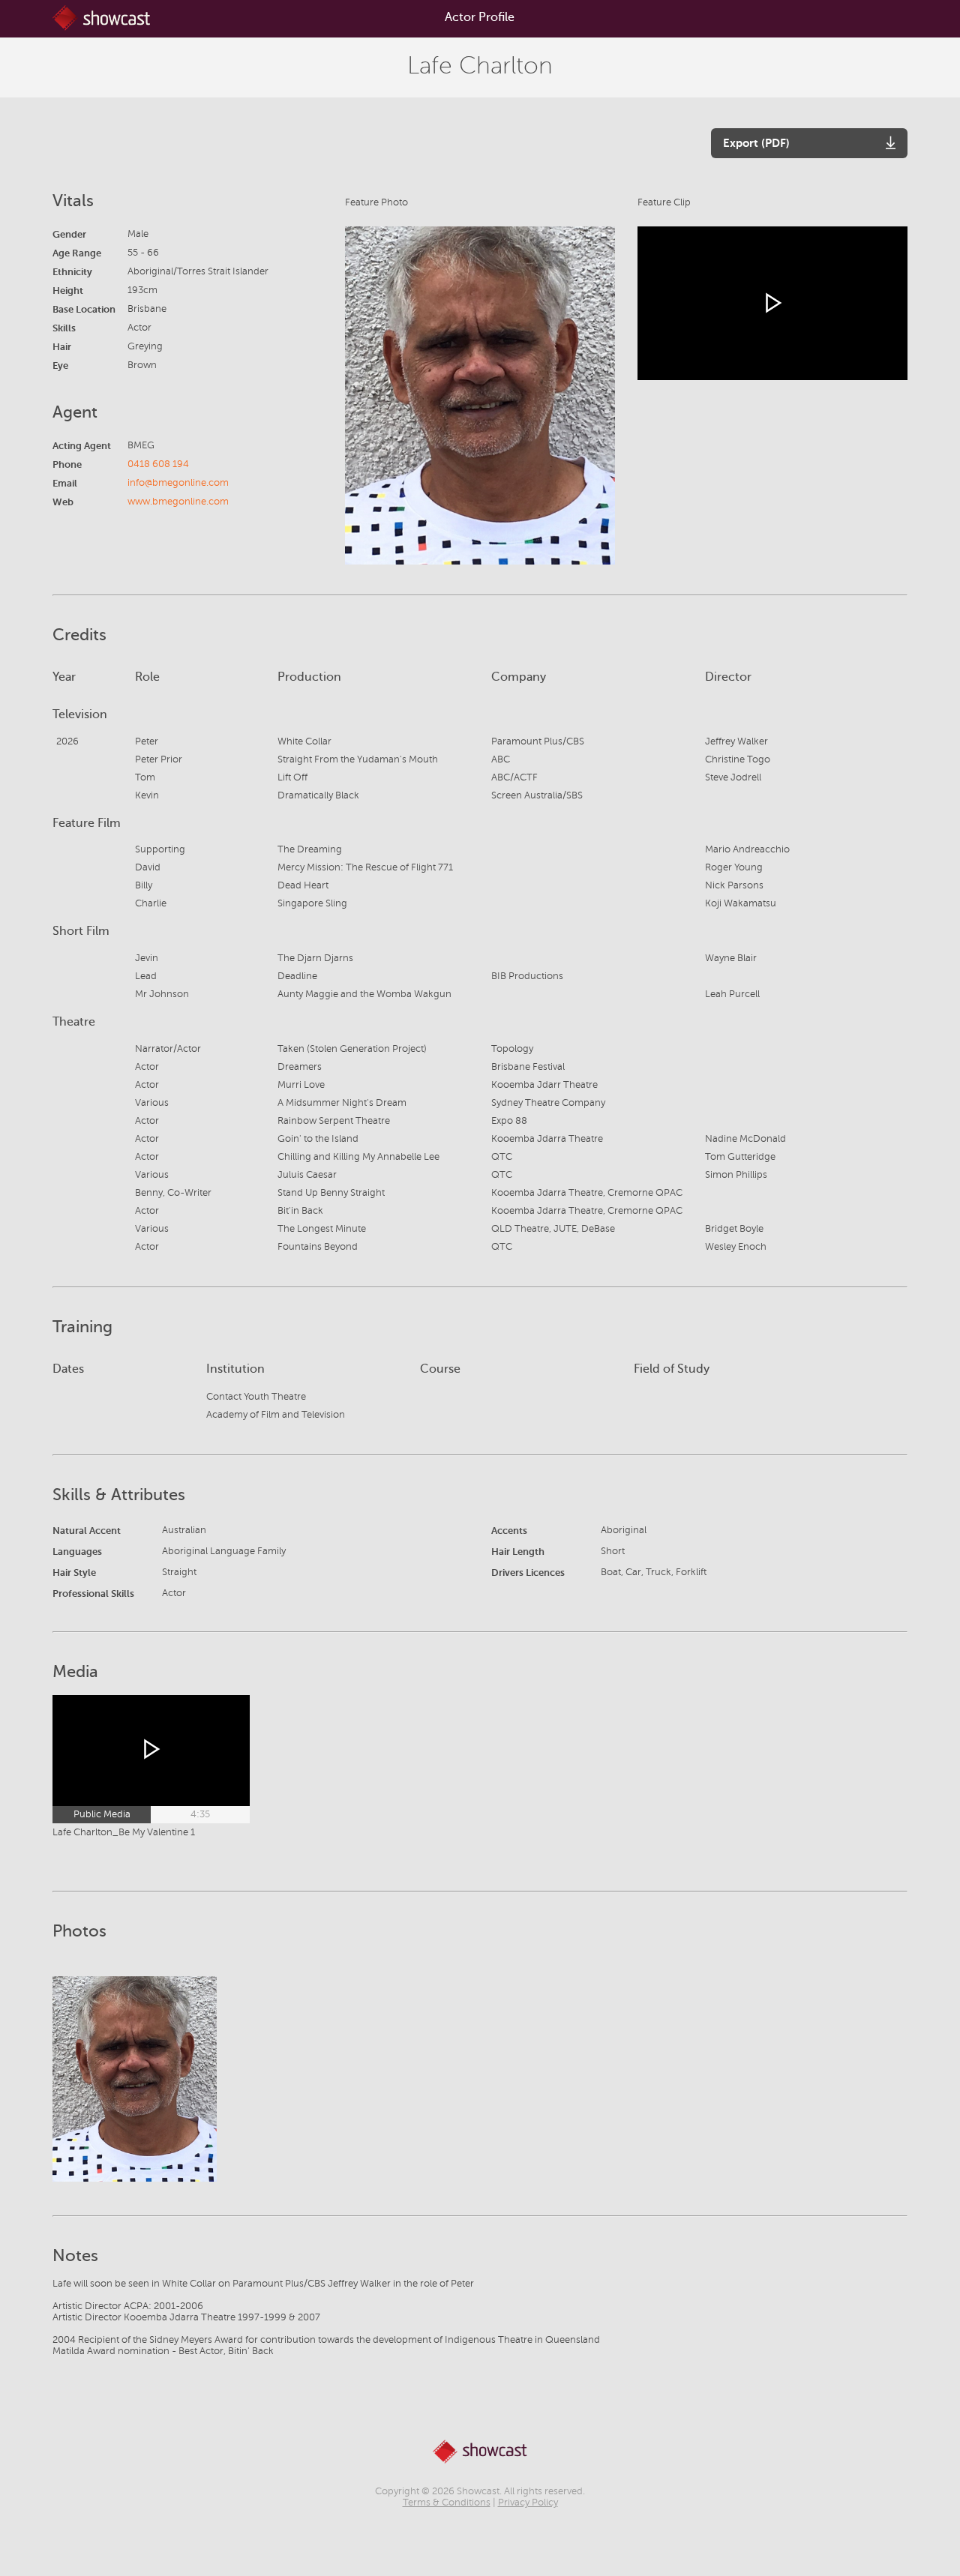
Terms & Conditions (447, 2503)
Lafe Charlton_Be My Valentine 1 (124, 1832)
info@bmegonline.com (178, 483)
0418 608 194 (158, 464)
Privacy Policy (528, 2503)
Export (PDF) (756, 143)
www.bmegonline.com (178, 502)
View (134, 2079)
